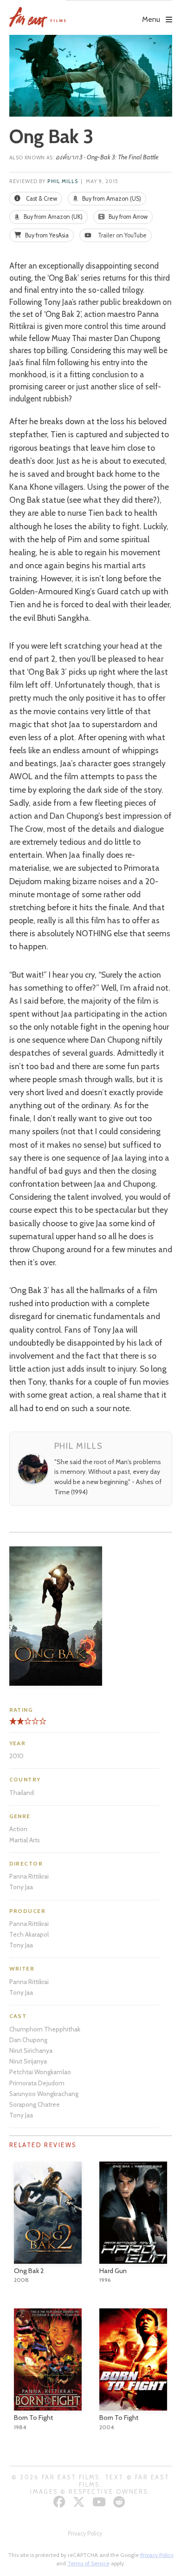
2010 (16, 1756)
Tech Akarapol (29, 1934)
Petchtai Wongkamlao (40, 2072)
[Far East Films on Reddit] (120, 2502)
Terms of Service (88, 2563)
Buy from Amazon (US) (111, 199)
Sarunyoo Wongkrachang (44, 2094)
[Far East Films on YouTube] (100, 2502)
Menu (151, 19)
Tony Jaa (21, 1887)
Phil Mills (63, 181)
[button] (119, 13)
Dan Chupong (28, 2040)
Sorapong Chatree (35, 2104)
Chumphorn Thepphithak (45, 2029)
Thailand (22, 1793)
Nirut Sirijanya (28, 2061)
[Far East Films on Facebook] (61, 2502)
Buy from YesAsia (46, 235)
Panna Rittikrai (29, 1876)
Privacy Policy (85, 2533)
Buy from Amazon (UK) (52, 217)
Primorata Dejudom (37, 2083)
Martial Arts (25, 1840)
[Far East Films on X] (80, 2502)
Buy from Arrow (127, 217)
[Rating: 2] (17, 1725)
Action (18, 1829)
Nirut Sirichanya (31, 2050)
